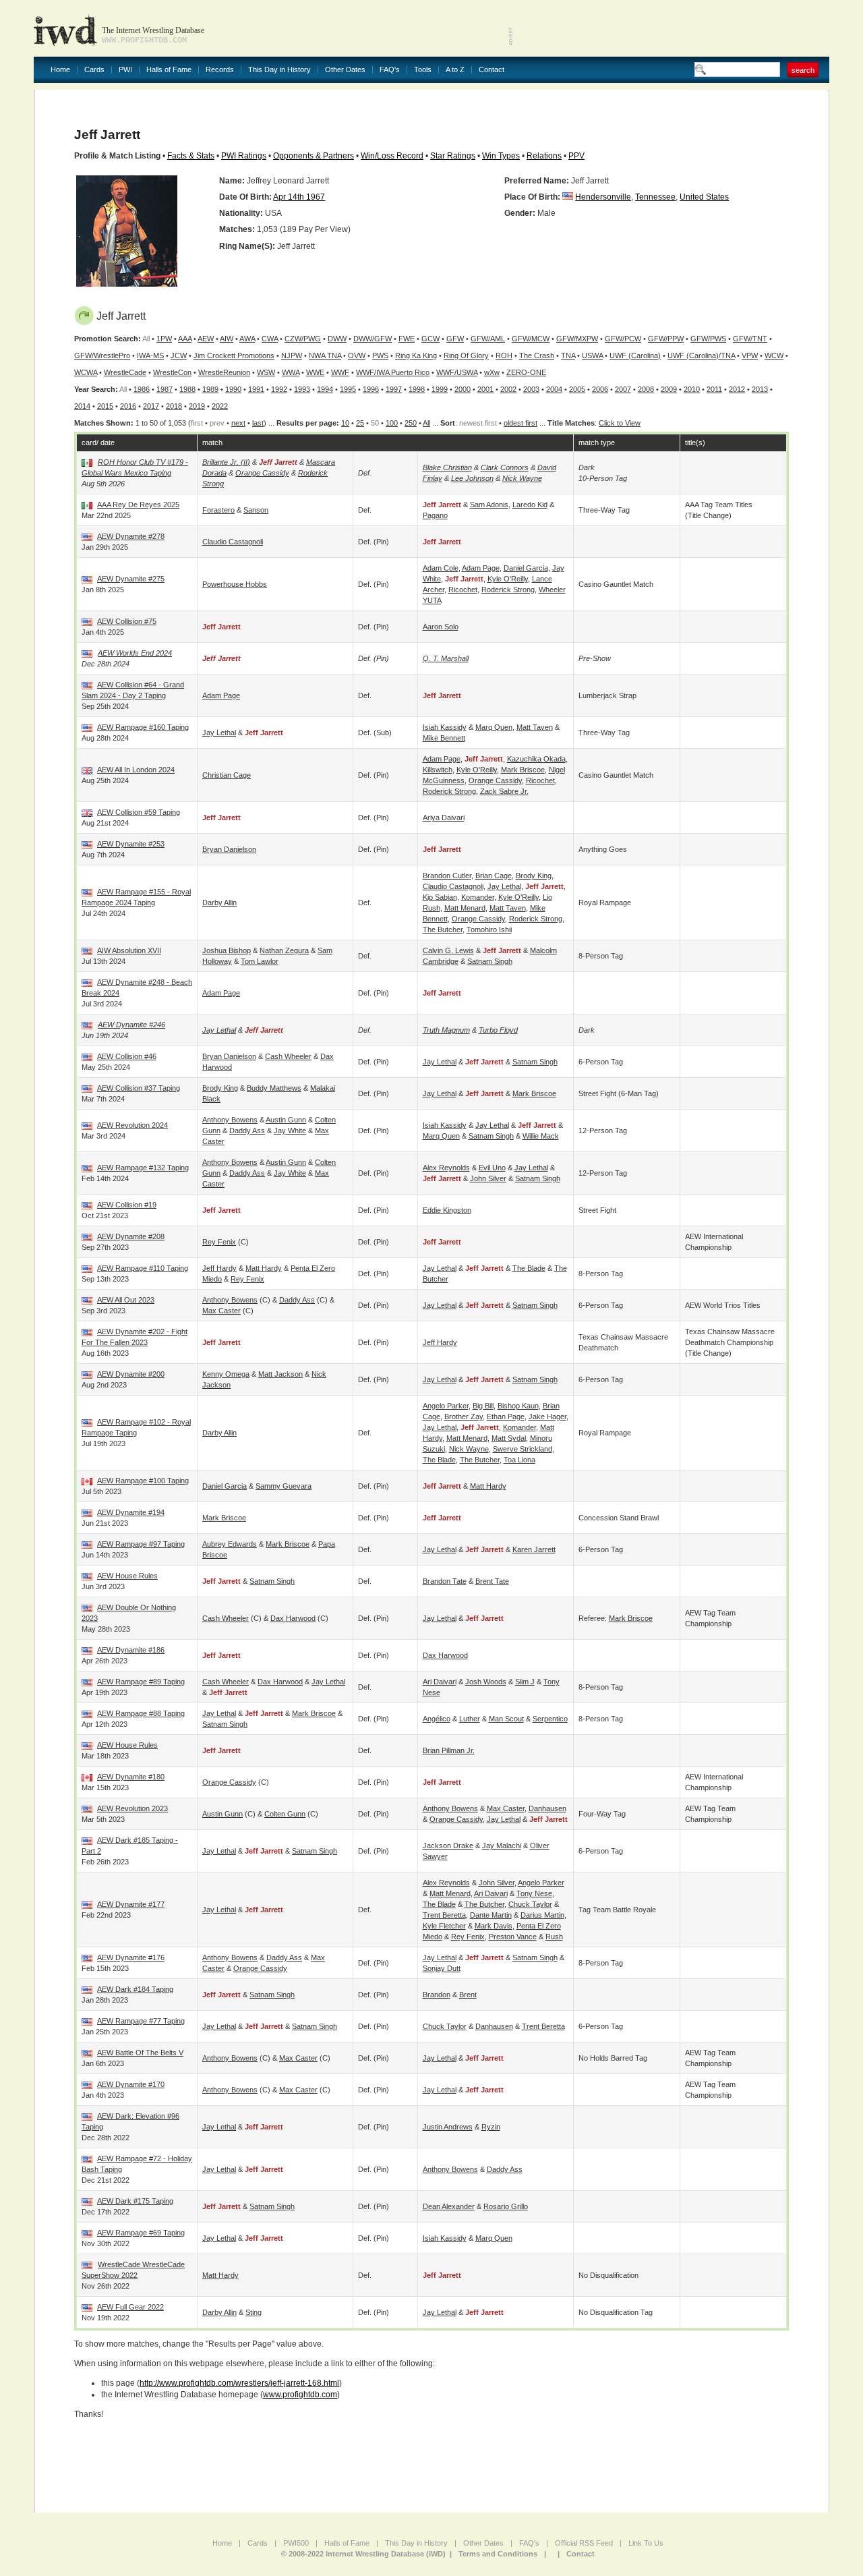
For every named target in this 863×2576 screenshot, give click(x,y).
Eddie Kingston (447, 1210)
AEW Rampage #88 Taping (141, 1713)
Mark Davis (494, 1926)
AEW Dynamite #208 (131, 1236)
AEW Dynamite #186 (131, 1650)
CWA (270, 339)
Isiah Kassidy (445, 727)
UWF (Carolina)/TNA (701, 355)
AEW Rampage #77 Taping (141, 2021)
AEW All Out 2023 (126, 1300)
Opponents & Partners (314, 156)
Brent (468, 1995)
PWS (380, 355)
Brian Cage (494, 876)
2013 (760, 389)
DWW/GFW (373, 339)
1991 (256, 389)
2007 (623, 389)
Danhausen (547, 1808)
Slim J (525, 1682)
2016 (128, 406)
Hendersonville (603, 197)
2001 (485, 389)
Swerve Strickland (523, 1449)
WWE (315, 372)
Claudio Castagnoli (233, 542)
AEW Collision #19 (127, 1205)
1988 (187, 389)
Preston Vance (513, 1937)
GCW (430, 339)
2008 (646, 389)
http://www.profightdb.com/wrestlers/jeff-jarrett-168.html (239, 2383)
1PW (164, 339)
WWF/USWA (457, 372)
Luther (470, 1719)
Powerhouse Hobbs (235, 584)
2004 (554, 389)
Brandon (437, 1995)
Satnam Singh (490, 961)
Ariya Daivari (444, 818)
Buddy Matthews (274, 1088)
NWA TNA (325, 355)
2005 (577, 389)
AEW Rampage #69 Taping (141, 2233)
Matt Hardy (264, 1268)
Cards (94, 70)
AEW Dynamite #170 (131, 2084)
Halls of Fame (169, 70)
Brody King (534, 876)
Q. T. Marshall (446, 658)
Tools (423, 70)
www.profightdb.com (300, 2395)
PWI (125, 70)
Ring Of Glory (466, 355)
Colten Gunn (285, 1814)
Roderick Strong (508, 590)
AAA (185, 339)
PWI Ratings (244, 156)
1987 (165, 389)
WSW (266, 372)
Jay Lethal (219, 733)
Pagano (435, 515)
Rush (554, 1937)
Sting (254, 2312)
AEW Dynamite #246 (131, 1025)
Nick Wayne (522, 478)
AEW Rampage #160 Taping (143, 727)
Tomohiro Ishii (489, 929)
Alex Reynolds (446, 1168)
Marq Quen (494, 727)
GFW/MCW (531, 339)
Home (60, 70)
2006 (600, 389)
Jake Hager (547, 1416)
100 (392, 423)
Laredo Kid (530, 505)
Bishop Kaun (518, 1406)
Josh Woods (486, 1682)
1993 (302, 389)
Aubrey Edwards (230, 1544)
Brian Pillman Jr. (449, 1750)
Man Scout (506, 1719)
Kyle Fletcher (444, 1926)
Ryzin (491, 2127)
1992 (279, 389)
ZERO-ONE (526, 372)
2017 (151, 406)
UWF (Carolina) (635, 355)
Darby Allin (219, 903)
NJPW (292, 355)
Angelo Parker (446, 1406)
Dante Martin (491, 1915)
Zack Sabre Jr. (504, 791)
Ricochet (463, 590)
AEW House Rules (127, 1576)
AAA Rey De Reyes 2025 (138, 505)
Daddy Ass (247, 1130)
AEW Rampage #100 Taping (143, 1481)
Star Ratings (453, 156)
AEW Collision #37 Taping (139, 1088)
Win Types (501, 156)
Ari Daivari (440, 1682)
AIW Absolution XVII (129, 950)
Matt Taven (535, 727)
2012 (737, 389)
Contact (492, 70)
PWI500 (296, 2543)
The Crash (537, 355)
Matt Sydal (509, 1438)
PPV (576, 156)
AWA (247, 339)
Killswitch (438, 770)
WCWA (86, 372)
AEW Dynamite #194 (131, 1512)
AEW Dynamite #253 (131, 844)
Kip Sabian (440, 897)
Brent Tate (492, 1581)
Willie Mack (541, 1136)
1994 (325, 389)
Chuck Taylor (530, 1904)
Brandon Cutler (447, 876)
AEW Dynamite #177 (131, 1904)
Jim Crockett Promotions (234, 355)
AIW (227, 339)
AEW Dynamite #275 (131, 579)
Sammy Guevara (284, 1486)
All (426, 423)
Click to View (620, 423)
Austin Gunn (286, 1120)
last (258, 423)
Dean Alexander (449, 2206)
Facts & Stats (191, 156)
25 (360, 423)
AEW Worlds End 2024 (135, 653)
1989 (210, 389)
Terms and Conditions (498, 2554)
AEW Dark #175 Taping (135, 2201)
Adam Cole (441, 568)
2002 (508, 389)
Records (220, 70)
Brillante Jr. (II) (226, 462)
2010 (692, 389)
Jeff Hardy (219, 1268)
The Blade (529, 1268)
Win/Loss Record (392, 156)
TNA (568, 355)
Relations (544, 156)
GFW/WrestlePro (102, 355)
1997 (394, 389)
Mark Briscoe (523, 770)
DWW (337, 339)
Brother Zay (464, 1416)
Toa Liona (519, 1460)
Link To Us (646, 2543)
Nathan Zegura (284, 950)
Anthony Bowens (230, 1120)
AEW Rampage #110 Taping (143, 1268)
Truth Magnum (446, 1030)
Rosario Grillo (506, 2206)
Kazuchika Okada (536, 759)
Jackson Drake (448, 1845)
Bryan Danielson (229, 849)
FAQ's (390, 70)
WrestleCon (172, 372)
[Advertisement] (672, 27)
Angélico (437, 1719)
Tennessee (655, 197)
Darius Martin (542, 1915)
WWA (291, 372)
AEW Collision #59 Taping (139, 812)
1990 (233, 389)
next (238, 423)
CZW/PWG (303, 339)
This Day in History (279, 70)
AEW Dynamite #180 (131, 1777)
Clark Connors (505, 467)
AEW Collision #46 (127, 1056)
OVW (357, 355)
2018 (174, 406)
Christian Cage (227, 775)
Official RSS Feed (584, 2543)
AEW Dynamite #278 (131, 536)
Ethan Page (506, 1416)
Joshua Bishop (227, 950)
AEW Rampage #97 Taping (141, 1544)
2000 (463, 389)
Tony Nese (534, 1893)
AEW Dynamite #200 (131, 1374)
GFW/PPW (666, 339)
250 (411, 423)
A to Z (455, 70)
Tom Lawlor (260, 961)
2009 (669, 389)
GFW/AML (488, 339)
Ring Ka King (416, 355)
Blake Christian (447, 467)
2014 (82, 406)
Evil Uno (492, 1168)
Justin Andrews (448, 2127)
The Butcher (443, 929)
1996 (371, 389)
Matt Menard (465, 908)
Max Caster (221, 1311)
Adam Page (481, 568)
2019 (197, 406)
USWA (592, 355)
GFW (455, 339)
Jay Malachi (502, 1845)
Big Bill (483, 1406)
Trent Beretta (444, 1915)
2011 (714, 389)
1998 (417, 389)
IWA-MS (150, 355)
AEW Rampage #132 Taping (143, 1168)
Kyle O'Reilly (508, 579)
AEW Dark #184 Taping (135, 1989)
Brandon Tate (445, 1581)
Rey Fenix (219, 1242)
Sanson (256, 510)
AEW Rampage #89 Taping (141, 1682)
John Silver (488, 1178)
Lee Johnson (472, 478)
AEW (206, 339)
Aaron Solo (441, 627)
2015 (105, 406)
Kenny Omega (226, 1374)
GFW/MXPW (577, 339)
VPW (750, 355)
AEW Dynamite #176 (131, 1957)
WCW (774, 355)
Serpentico (550, 1719)
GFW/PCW (623, 339)
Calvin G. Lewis (448, 950)
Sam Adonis (489, 505)
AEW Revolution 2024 (132, 1125)
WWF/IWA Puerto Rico (393, 372)
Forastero (218, 510)
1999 (440, 389)
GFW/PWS (708, 339)
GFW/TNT (750, 339)
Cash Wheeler (288, 1056)
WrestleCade (125, 372)
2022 (220, 406)
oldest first (520, 423)
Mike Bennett (444, 738)
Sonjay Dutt (442, 1968)
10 (345, 423)
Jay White (290, 1130)
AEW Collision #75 (127, 621)
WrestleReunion (224, 372)
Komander (478, 897)
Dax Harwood (293, 1618)
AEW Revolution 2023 (132, 1808)
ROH (504, 355)
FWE (407, 339)
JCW (179, 355)
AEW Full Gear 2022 (130, 2307)
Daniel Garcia (526, 568)
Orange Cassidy (262, 473)
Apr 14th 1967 (299, 197)
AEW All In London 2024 (136, 770)
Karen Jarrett (534, 1549)
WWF (340, 372)
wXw (492, 372)
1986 (142, 389)
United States (704, 197)
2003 (531, 389)
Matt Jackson (280, 1374)
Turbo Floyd (498, 1030)
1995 (348, 389)
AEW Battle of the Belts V (140, 2053)
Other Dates (345, 70)
